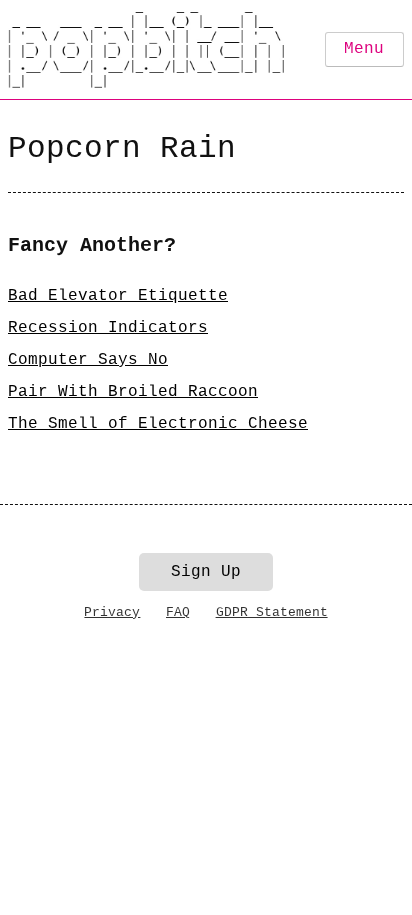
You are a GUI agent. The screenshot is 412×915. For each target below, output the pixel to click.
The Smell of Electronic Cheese (158, 424)
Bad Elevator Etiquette (118, 296)
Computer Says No (88, 360)
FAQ (178, 612)
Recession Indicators (108, 328)
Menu (364, 49)
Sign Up (206, 572)
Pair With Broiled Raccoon (133, 392)
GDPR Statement (272, 612)
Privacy (112, 612)
